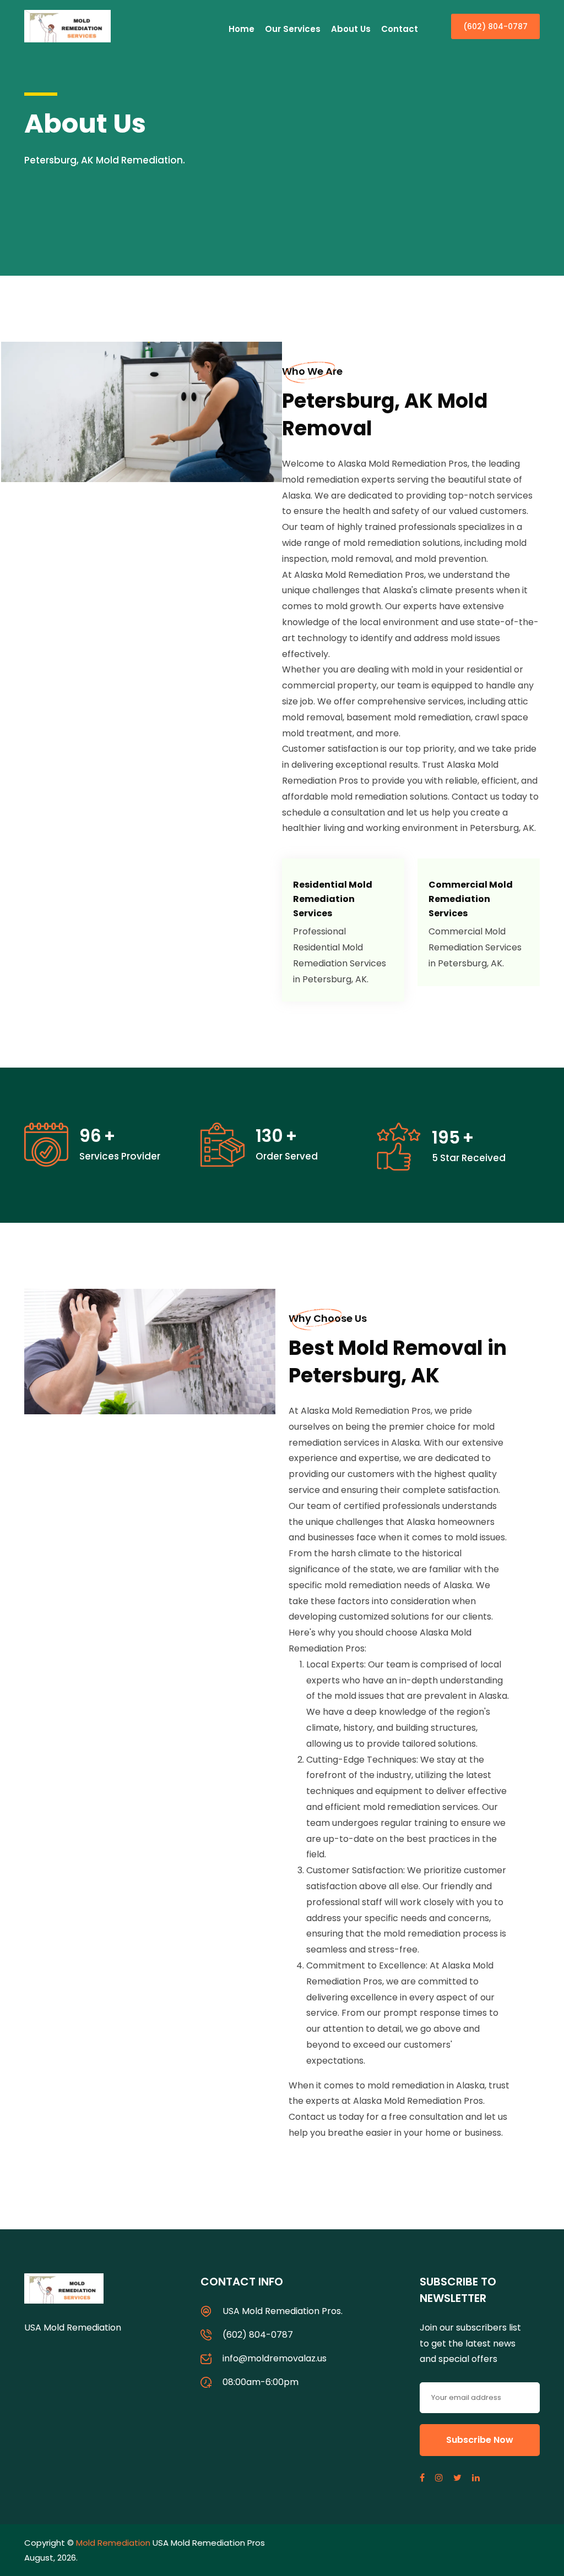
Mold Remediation (113, 2543)
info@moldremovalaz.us (275, 2358)
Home (242, 29)
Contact (400, 29)
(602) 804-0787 (495, 26)
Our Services (293, 29)
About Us (351, 29)
